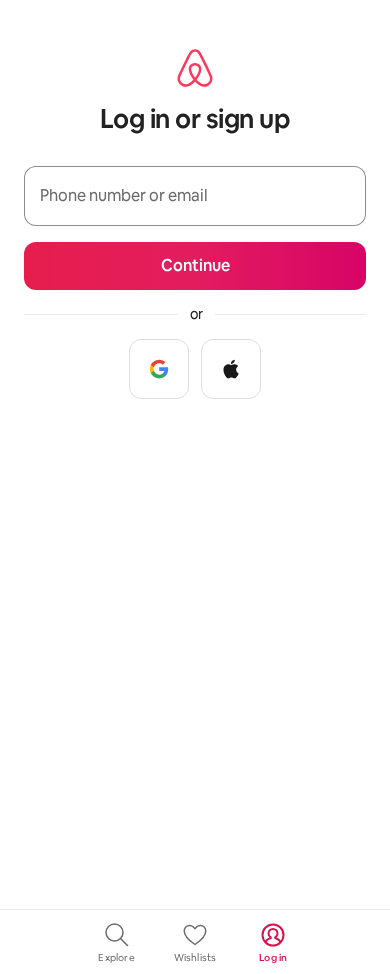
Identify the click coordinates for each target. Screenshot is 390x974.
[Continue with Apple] (231, 369)
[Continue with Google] (159, 369)
